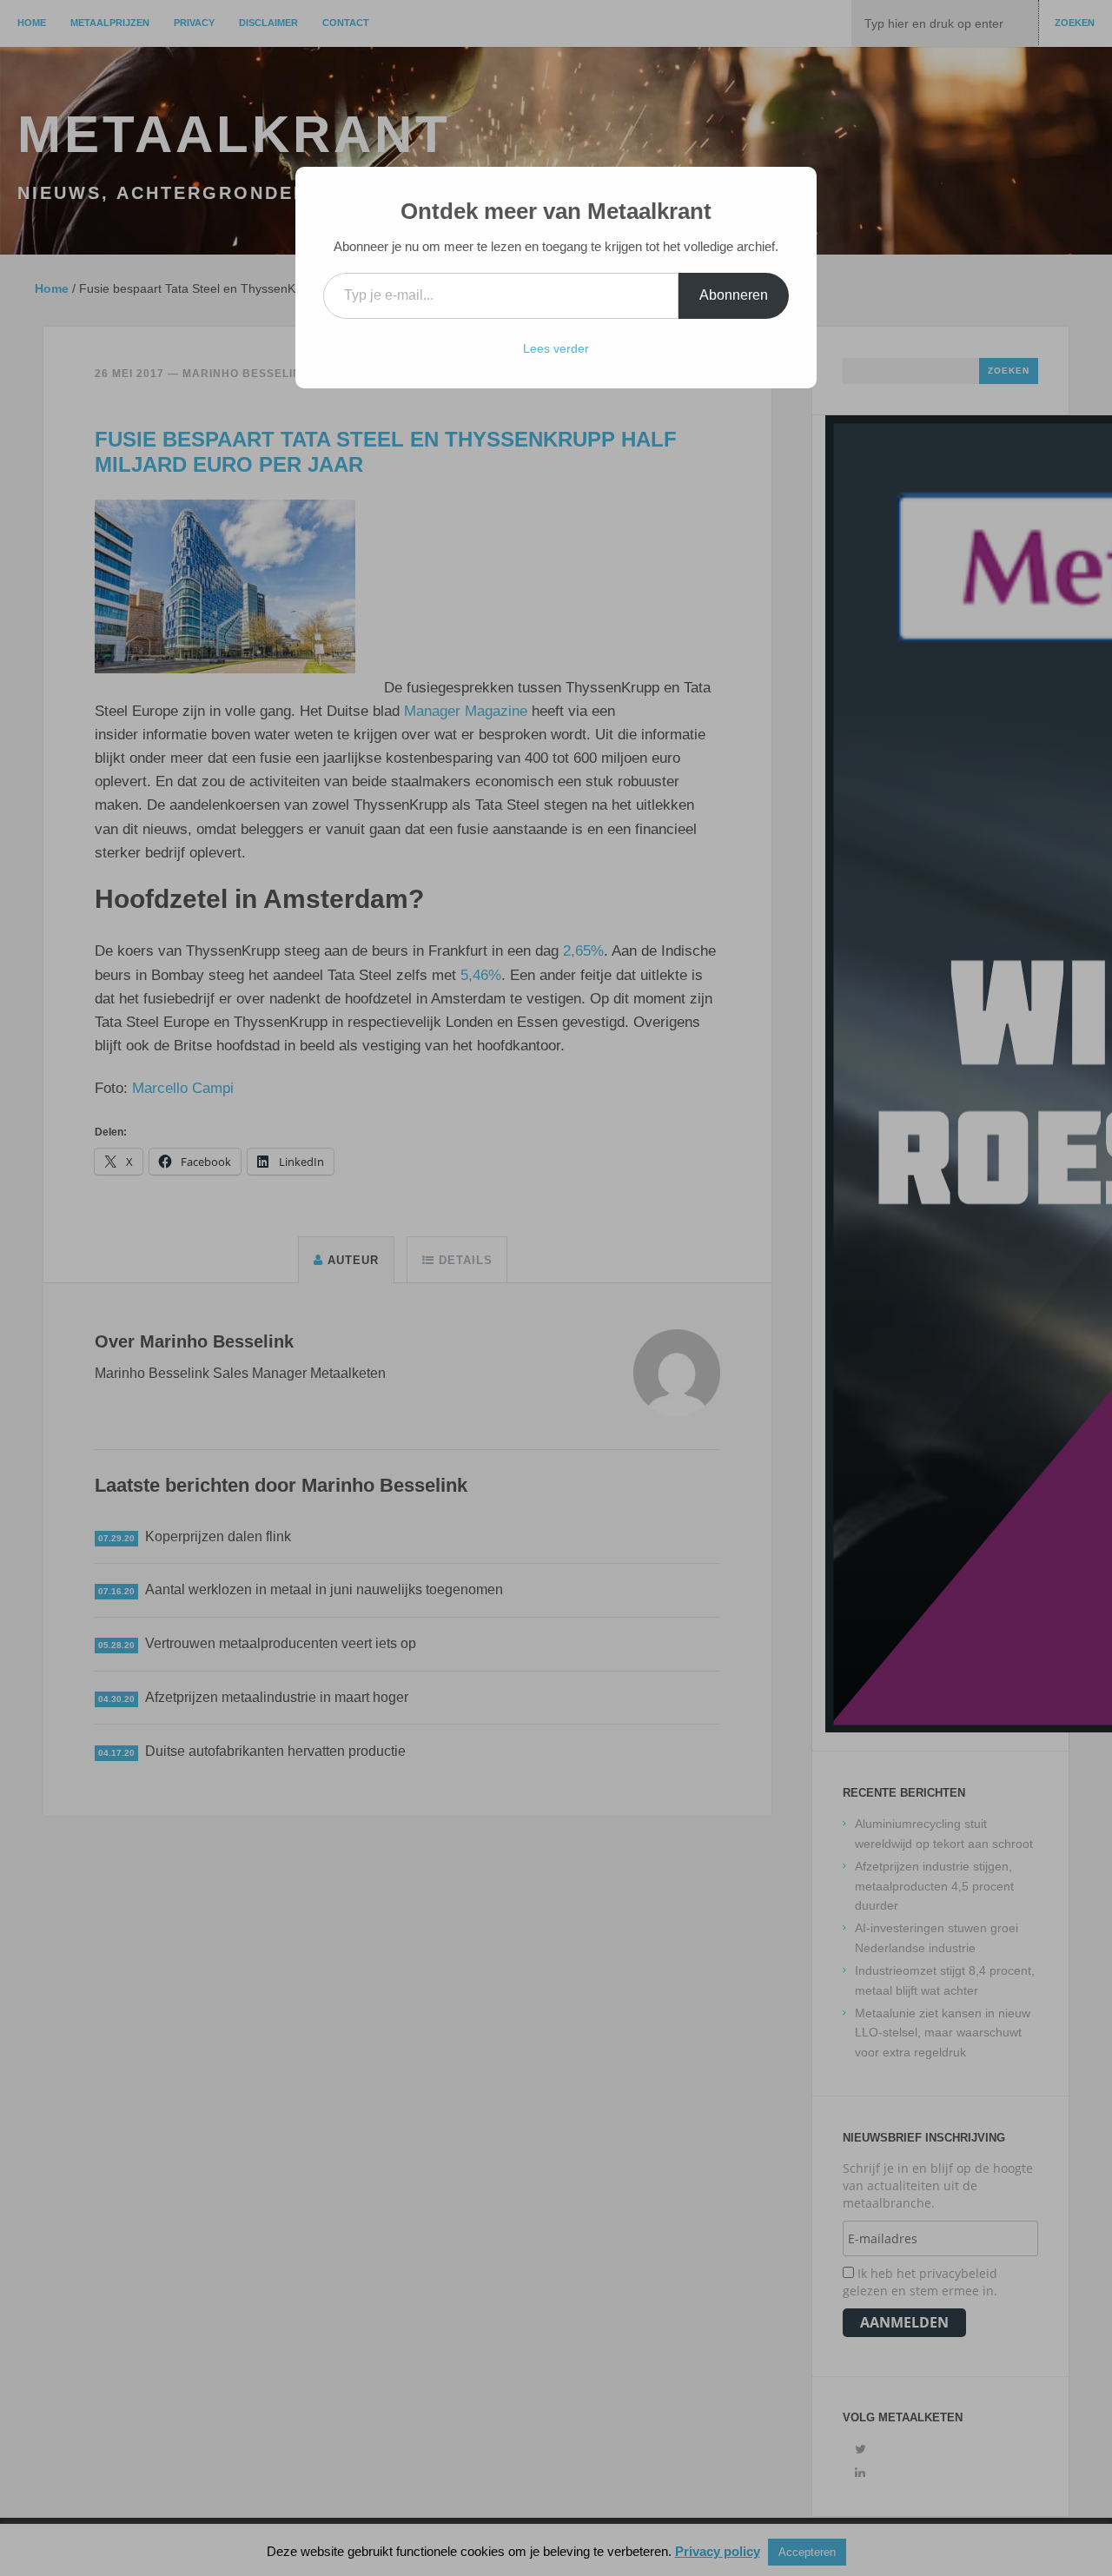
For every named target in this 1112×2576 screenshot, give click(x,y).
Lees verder (556, 348)
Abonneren (734, 295)
